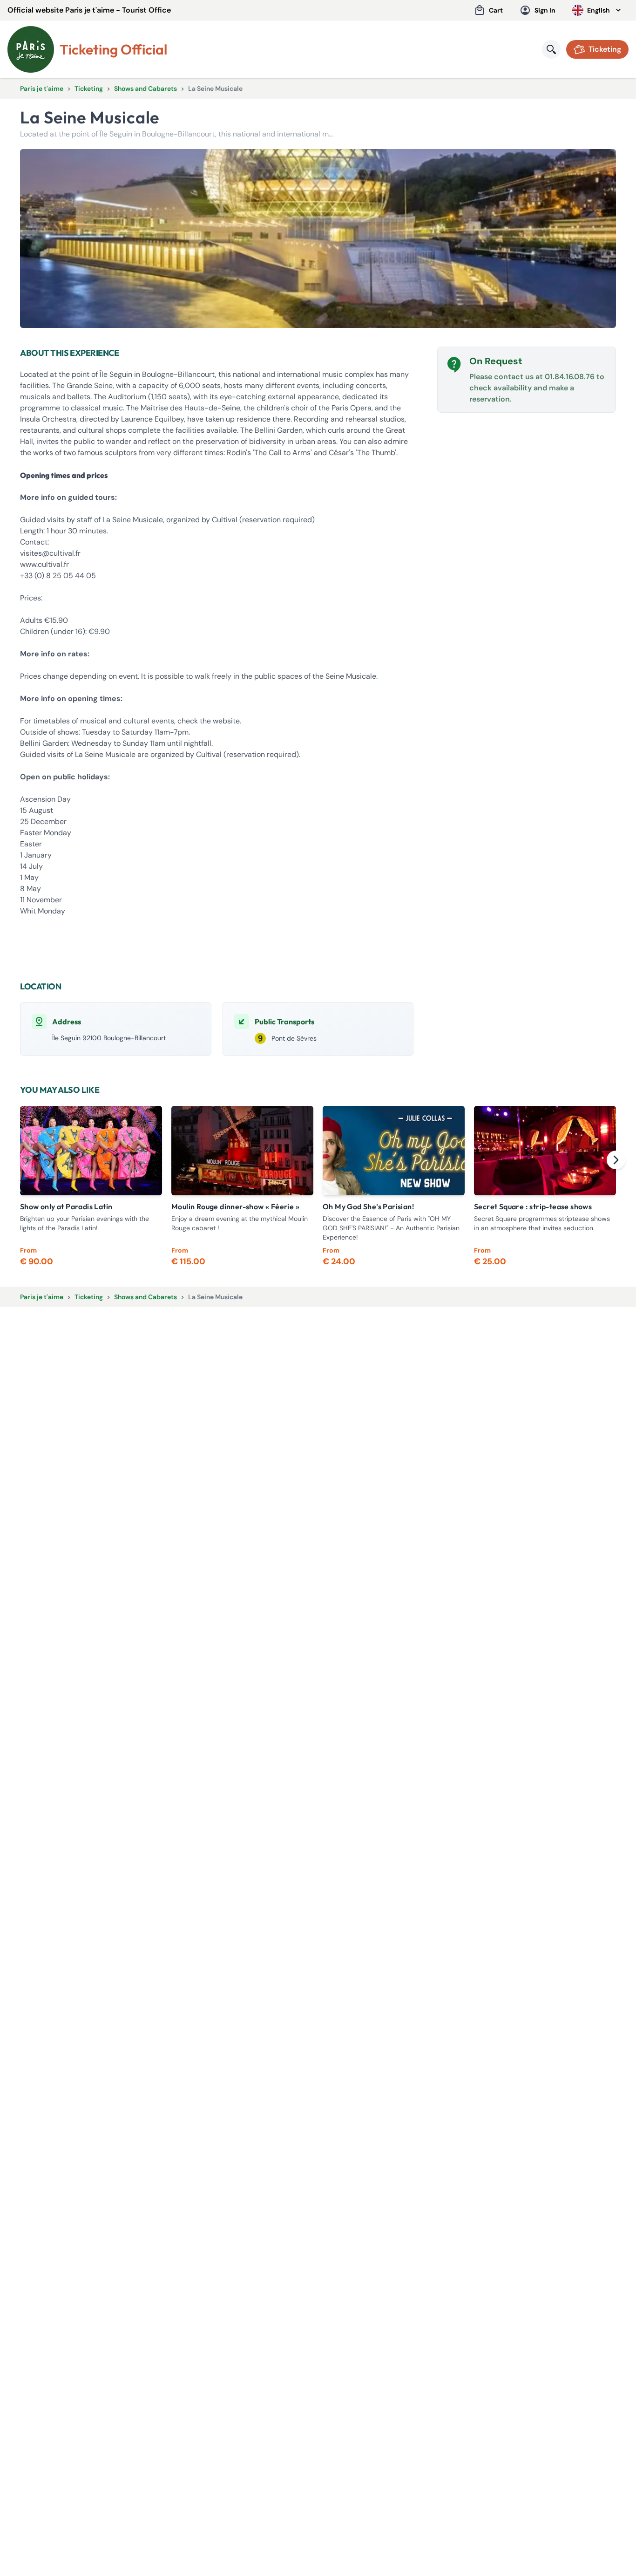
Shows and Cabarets (145, 89)
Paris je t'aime (42, 89)
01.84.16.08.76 (570, 377)
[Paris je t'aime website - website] (31, 49)
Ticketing (89, 89)
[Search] (551, 49)
